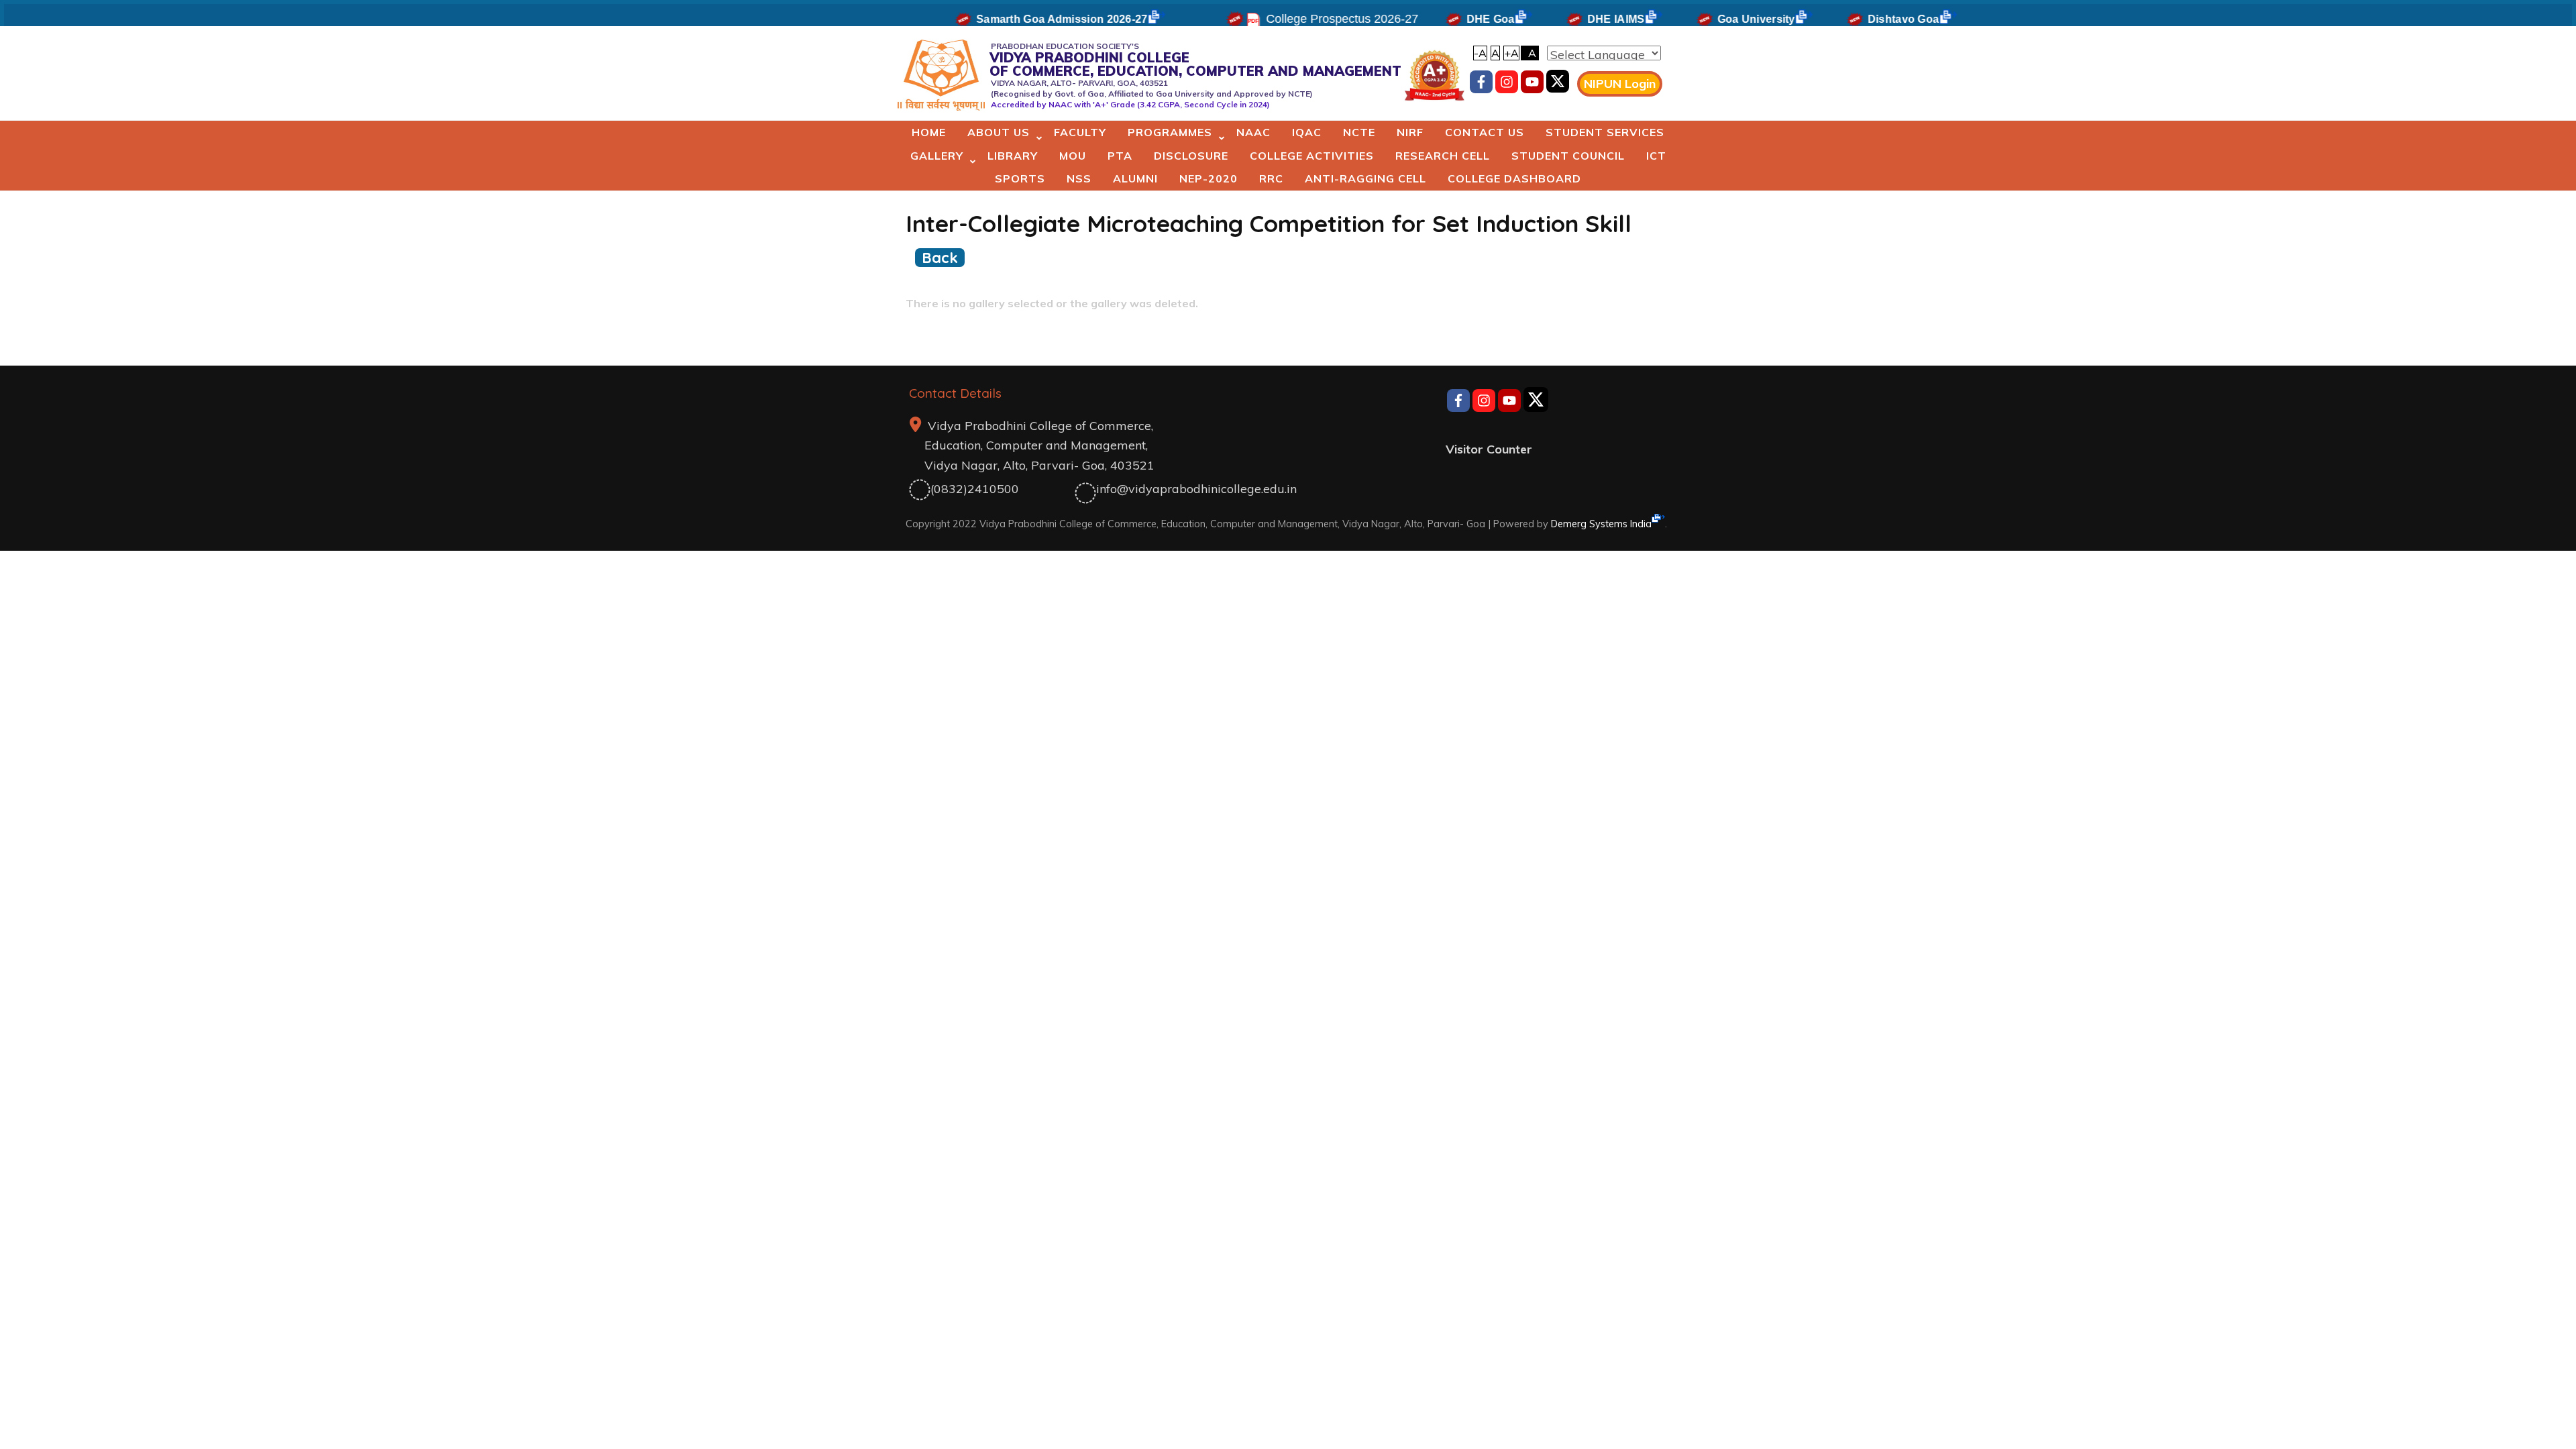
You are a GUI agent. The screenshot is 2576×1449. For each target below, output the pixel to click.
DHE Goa (1451, 19)
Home (929, 132)
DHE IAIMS (1576, 19)
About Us (999, 132)
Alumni (1135, 178)
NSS (1079, 178)
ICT (1656, 156)
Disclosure (1191, 156)
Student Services (1605, 132)
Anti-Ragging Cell (1365, 178)
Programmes (1170, 132)
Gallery (937, 156)
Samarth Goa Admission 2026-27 (1023, 19)
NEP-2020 (1209, 178)
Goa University (1717, 19)
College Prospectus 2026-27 (1302, 19)
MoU (1073, 156)
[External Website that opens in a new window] (1558, 84)
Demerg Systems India (1601, 524)
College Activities (1312, 156)
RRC (1271, 178)
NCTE (1359, 132)
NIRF (1410, 132)
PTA (1120, 156)
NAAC (1253, 132)
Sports (1020, 178)
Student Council (1568, 156)
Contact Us (1485, 132)
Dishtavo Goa (1864, 19)
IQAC (1307, 132)
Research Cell (1443, 156)
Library (1013, 156)
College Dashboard (1514, 178)
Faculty (1080, 132)
